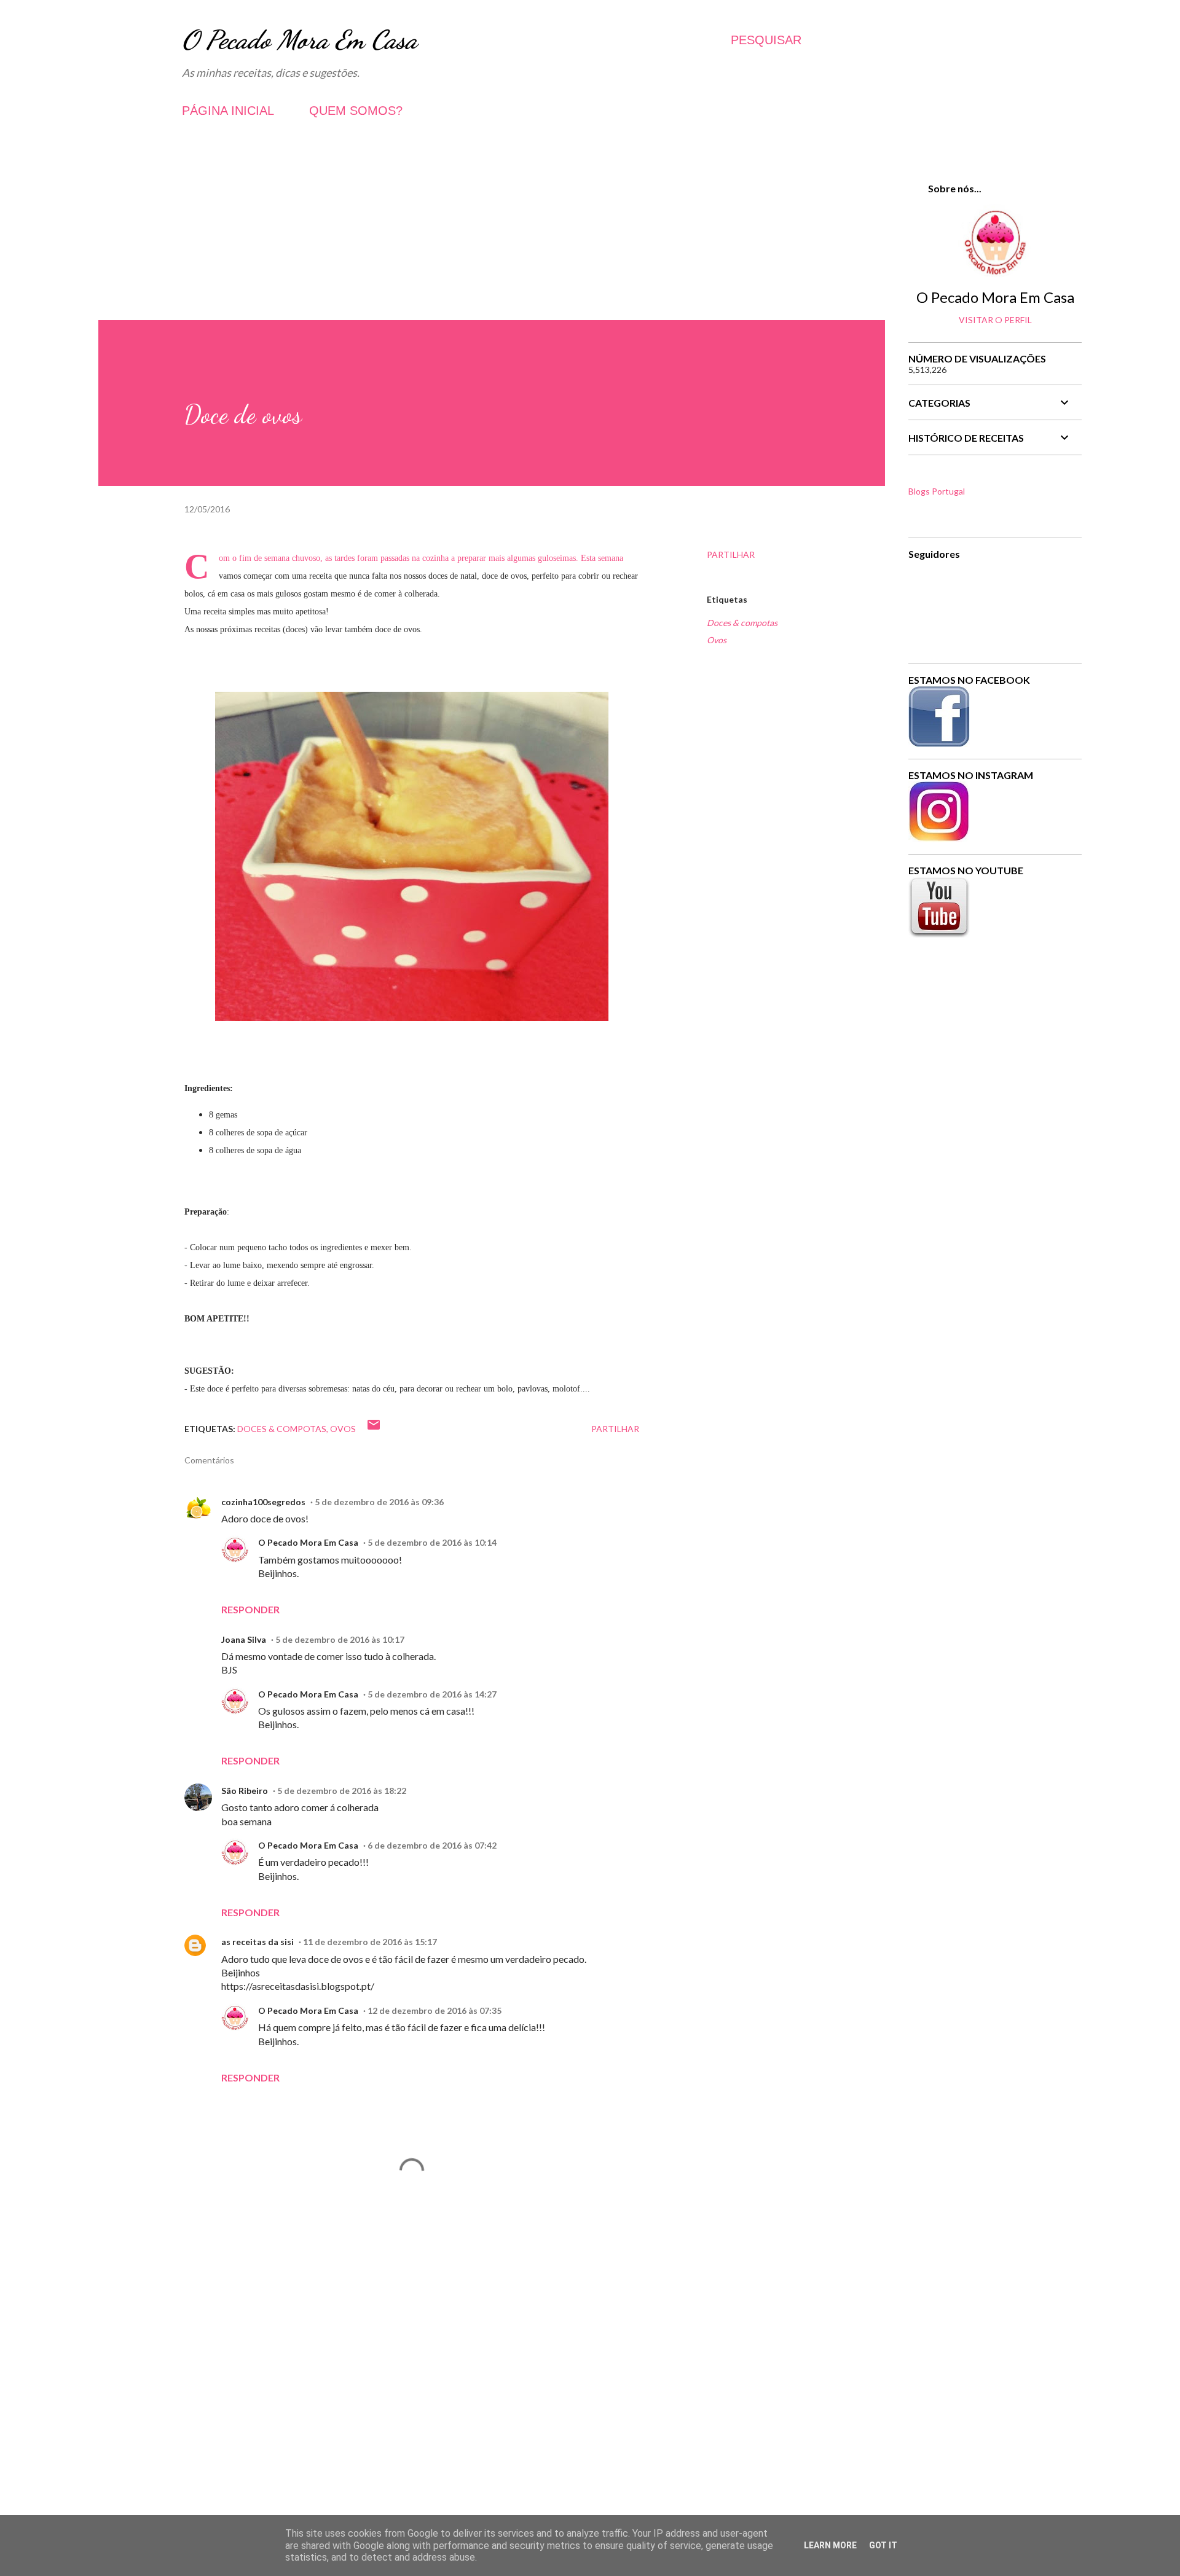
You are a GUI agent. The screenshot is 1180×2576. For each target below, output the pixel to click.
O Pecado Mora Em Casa (300, 40)
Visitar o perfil (995, 320)
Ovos (717, 640)
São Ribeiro (245, 1791)
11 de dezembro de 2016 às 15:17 (370, 1942)
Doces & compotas (742, 623)
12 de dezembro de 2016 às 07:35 (435, 2010)
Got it (883, 2545)
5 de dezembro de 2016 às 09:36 (379, 1502)
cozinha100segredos (263, 1502)
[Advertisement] (492, 234)
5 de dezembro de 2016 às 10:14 (432, 1542)
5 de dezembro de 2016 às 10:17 (340, 1639)
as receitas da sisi (258, 1942)
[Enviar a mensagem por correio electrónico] (374, 1429)
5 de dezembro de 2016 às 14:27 (432, 1694)
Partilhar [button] (731, 554)
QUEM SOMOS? (356, 111)
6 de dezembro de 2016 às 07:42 (432, 1845)
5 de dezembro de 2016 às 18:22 (342, 1791)
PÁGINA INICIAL (228, 111)
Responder (250, 1609)
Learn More (830, 2545)
